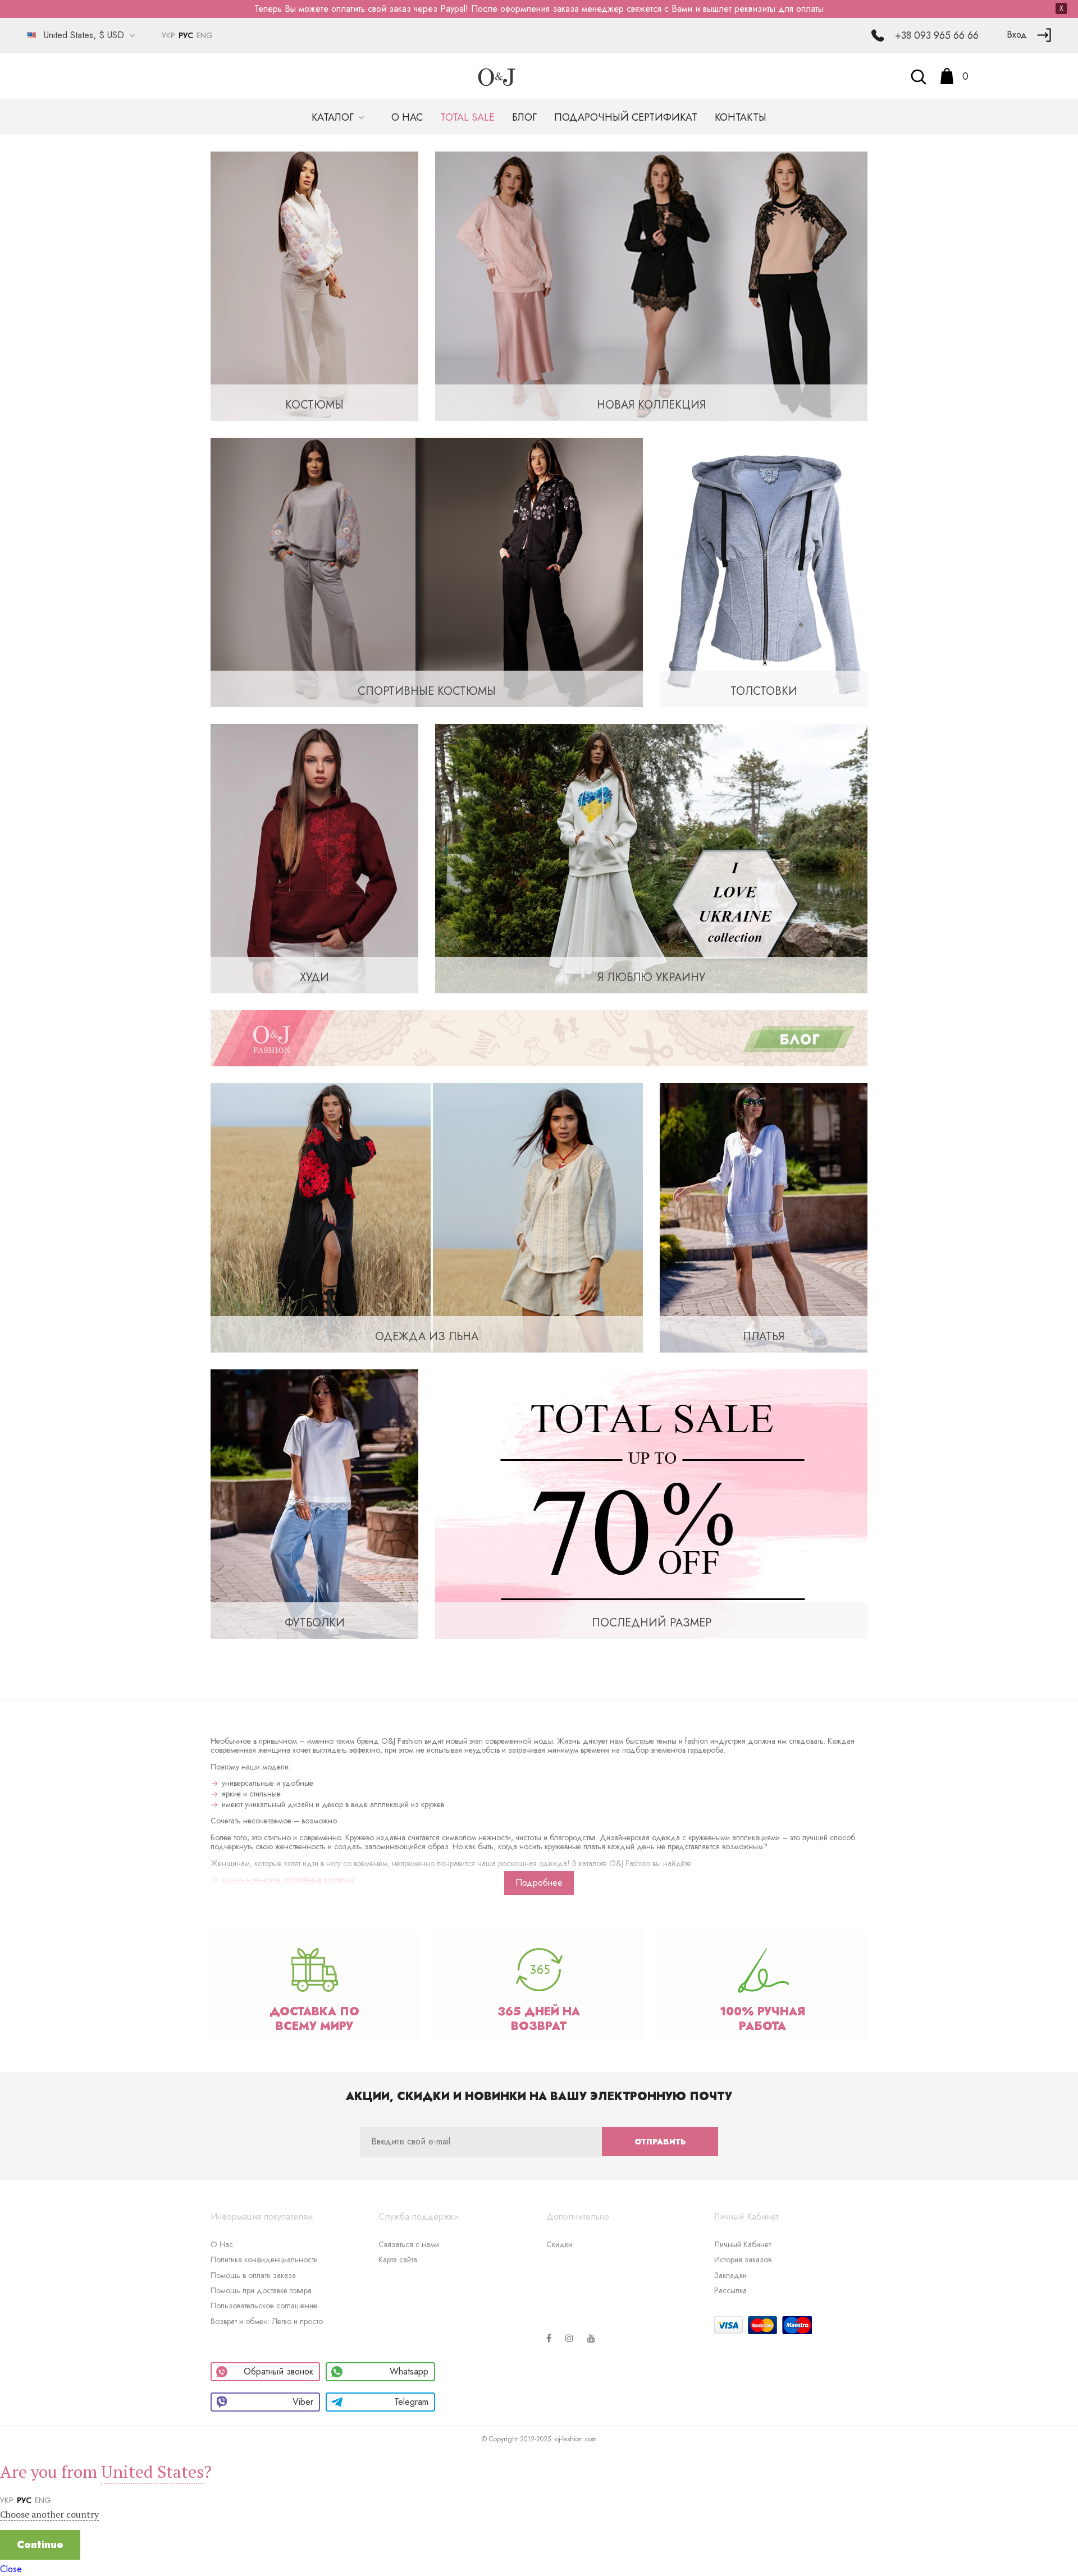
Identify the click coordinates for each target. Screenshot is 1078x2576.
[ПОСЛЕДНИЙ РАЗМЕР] (651, 1503)
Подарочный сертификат (626, 117)
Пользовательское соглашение (264, 2305)
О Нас (222, 2244)
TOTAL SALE (467, 117)
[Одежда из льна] (427, 1217)
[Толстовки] (764, 572)
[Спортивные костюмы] (427, 572)
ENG (205, 35)
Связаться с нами (409, 2244)
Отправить (660, 2142)
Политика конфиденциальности (264, 2259)
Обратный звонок (278, 2371)
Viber (303, 2402)
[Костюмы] (314, 285)
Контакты (741, 117)
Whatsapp (409, 2371)
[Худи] (314, 858)
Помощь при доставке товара (261, 2290)
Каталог (334, 117)
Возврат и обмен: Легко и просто (267, 2321)
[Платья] (764, 1217)
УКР (168, 35)
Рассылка (730, 2290)
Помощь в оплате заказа (253, 2275)
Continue (40, 2545)
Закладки (730, 2275)
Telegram (411, 2402)
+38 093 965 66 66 (937, 35)
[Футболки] (314, 1503)
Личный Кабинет (743, 2244)
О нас (407, 117)
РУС (186, 35)
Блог (524, 117)
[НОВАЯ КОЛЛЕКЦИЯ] (651, 285)
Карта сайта (398, 2259)
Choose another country (49, 2514)
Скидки (559, 2244)
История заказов (743, 2259)
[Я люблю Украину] (651, 858)
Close (11, 2569)
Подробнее (539, 1883)
